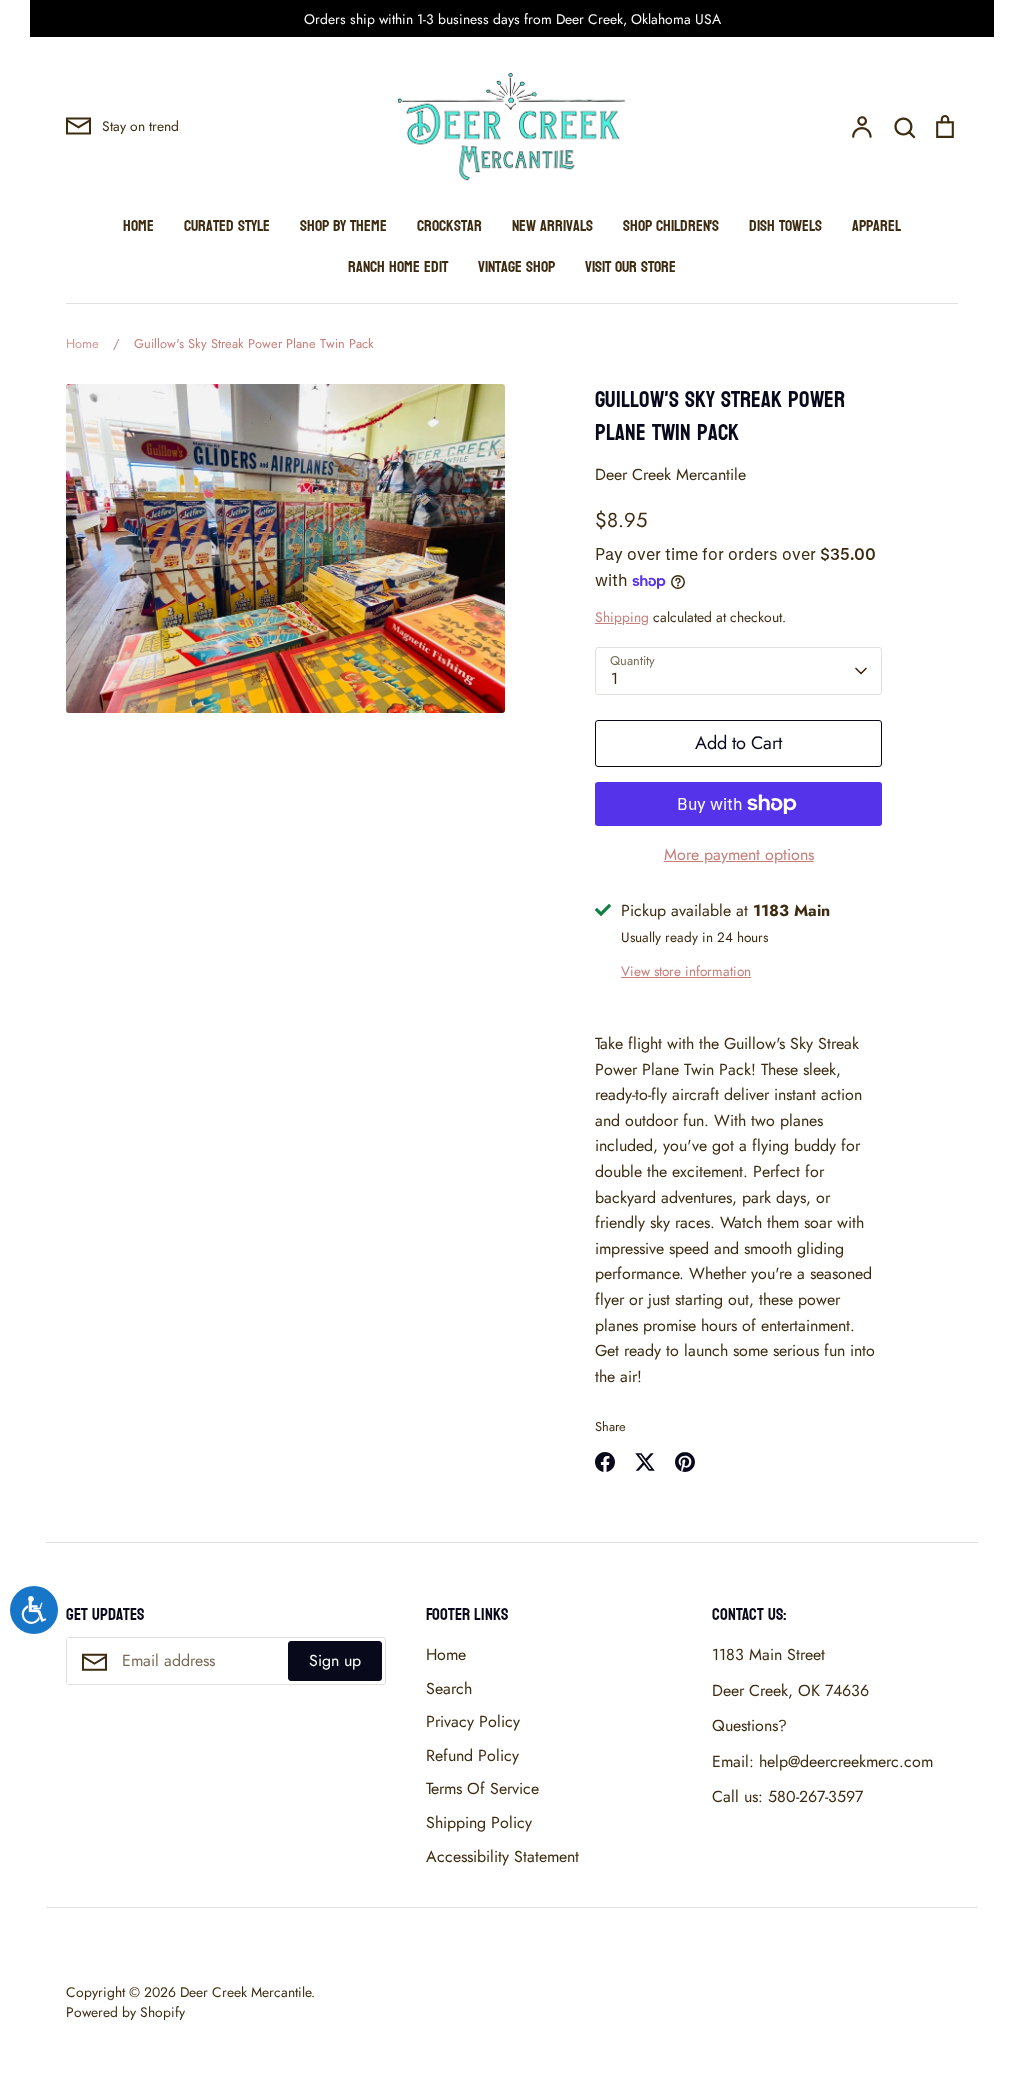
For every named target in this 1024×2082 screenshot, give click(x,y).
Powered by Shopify (125, 2012)
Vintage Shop (516, 266)
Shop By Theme (343, 225)
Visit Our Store (630, 266)
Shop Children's (671, 225)
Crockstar (449, 225)
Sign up (335, 1660)
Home (138, 225)
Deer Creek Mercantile (670, 474)
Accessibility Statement (502, 1856)
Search (449, 1688)
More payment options (739, 854)
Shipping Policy (479, 1822)
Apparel (876, 225)
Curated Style (227, 225)
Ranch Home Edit (398, 266)
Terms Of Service (482, 1788)
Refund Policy (472, 1755)
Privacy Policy (473, 1721)
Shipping (622, 617)
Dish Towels (785, 225)
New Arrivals (552, 225)
